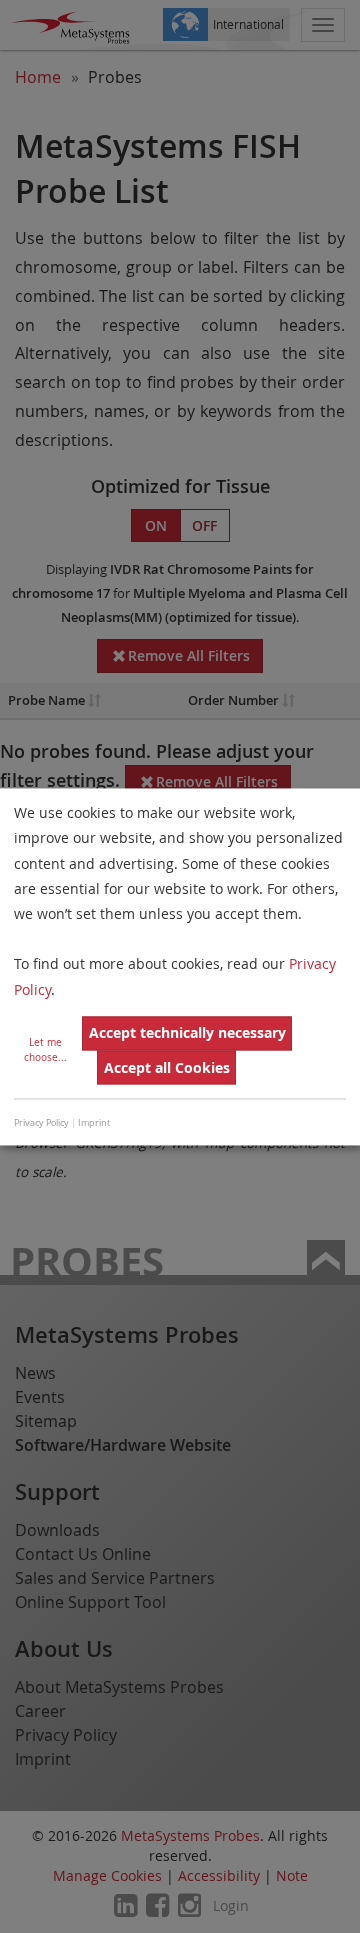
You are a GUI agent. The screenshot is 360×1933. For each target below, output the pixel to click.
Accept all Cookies (167, 1067)
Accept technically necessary (187, 1033)
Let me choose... (45, 1050)
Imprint (94, 1124)
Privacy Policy (41, 1124)
